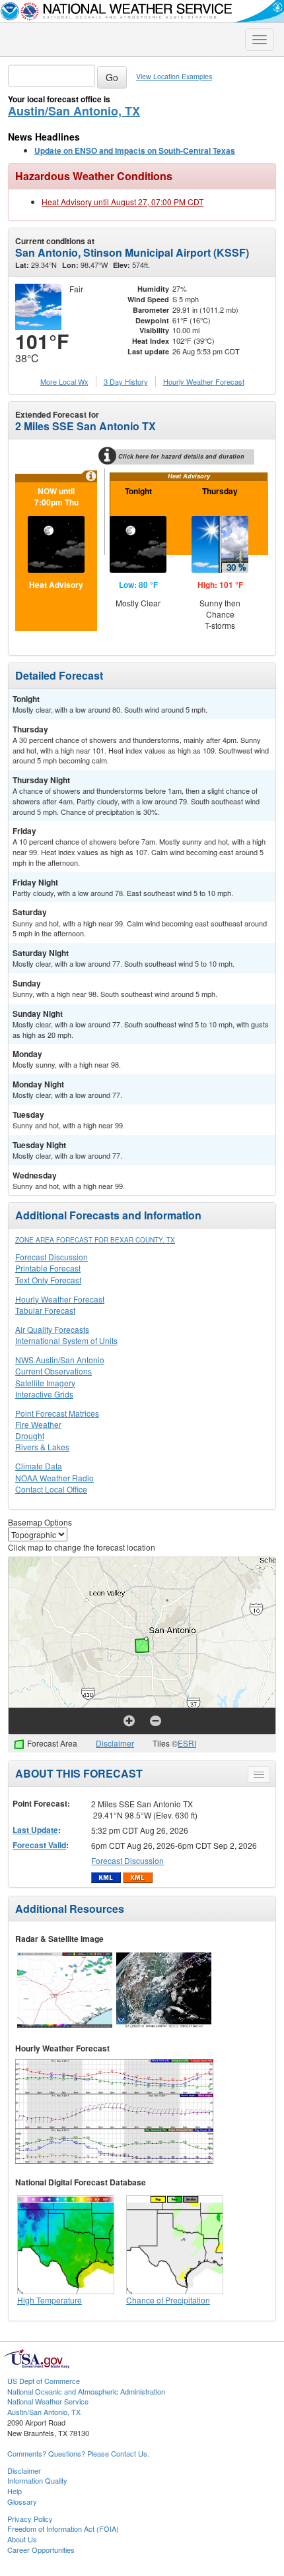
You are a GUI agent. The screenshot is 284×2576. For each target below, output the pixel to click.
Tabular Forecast (45, 1310)
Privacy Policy (30, 2519)
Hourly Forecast (204, 381)
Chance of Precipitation (168, 2300)
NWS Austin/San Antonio (60, 1360)
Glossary (22, 2501)
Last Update (35, 1830)
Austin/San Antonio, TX (74, 111)
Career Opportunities (41, 2550)
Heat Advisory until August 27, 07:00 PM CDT (123, 202)
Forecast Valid (39, 1845)
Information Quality (37, 2480)
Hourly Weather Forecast (60, 1299)
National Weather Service (48, 2401)
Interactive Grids (44, 1394)
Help (15, 2491)
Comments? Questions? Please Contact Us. (78, 2453)
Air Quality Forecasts (52, 1329)
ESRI (187, 1743)
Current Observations (53, 1371)
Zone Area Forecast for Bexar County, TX (95, 1240)
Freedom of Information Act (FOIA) (63, 2528)
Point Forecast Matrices (57, 1413)
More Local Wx (64, 381)
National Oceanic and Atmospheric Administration (86, 2391)
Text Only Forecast (48, 1280)
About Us (22, 2539)
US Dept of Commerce (44, 2381)
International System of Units (66, 1340)
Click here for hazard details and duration (181, 456)
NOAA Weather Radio (54, 1478)
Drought (30, 1435)
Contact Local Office (51, 1489)
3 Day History (126, 381)
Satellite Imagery (45, 1383)
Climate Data (39, 1466)
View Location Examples (174, 76)
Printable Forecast (48, 1268)
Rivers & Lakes (42, 1447)
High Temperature (50, 2300)
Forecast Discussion (52, 1257)
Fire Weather (38, 1424)
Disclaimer (115, 1743)
